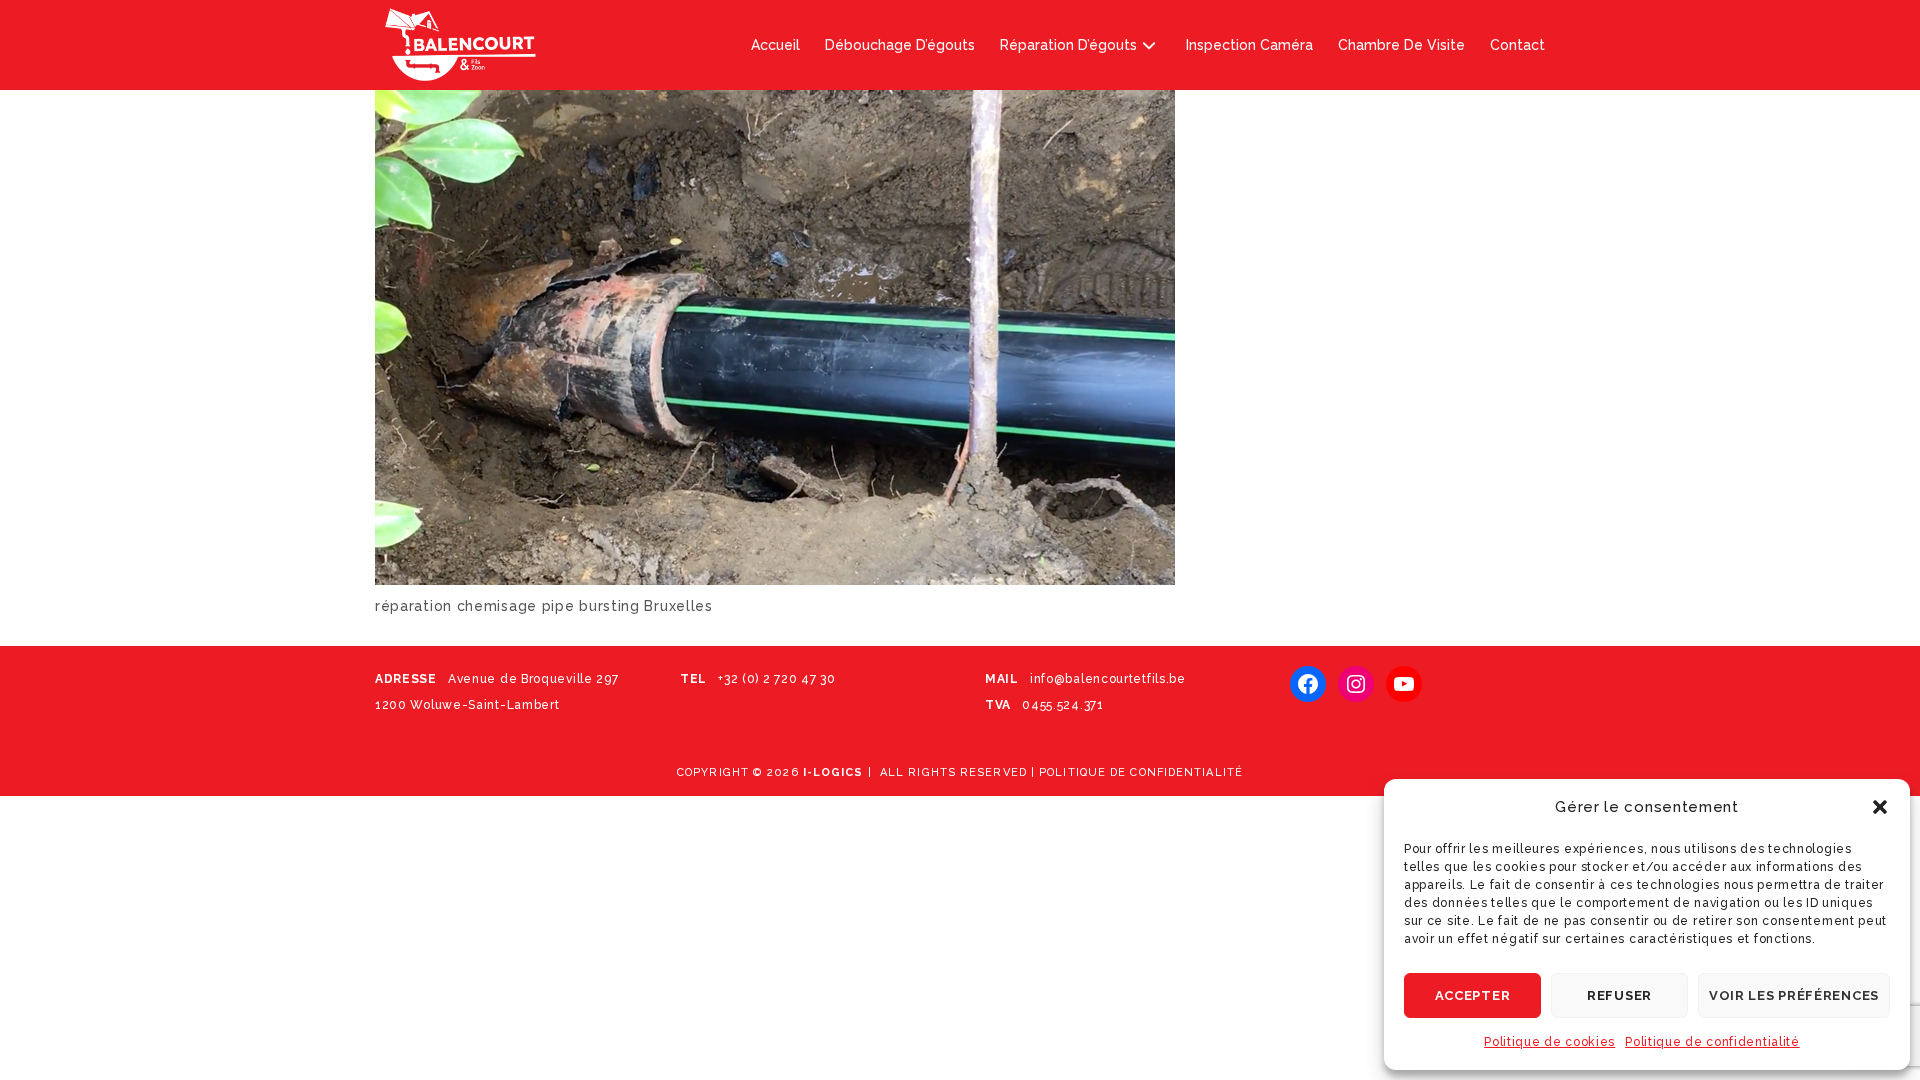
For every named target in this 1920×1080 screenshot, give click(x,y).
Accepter (1473, 995)
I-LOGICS (833, 772)
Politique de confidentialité (1712, 1042)
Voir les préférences (1794, 995)
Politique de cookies (1549, 1042)
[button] (1880, 807)
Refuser (1619, 995)
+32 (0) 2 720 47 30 (776, 679)
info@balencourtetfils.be (1106, 679)
